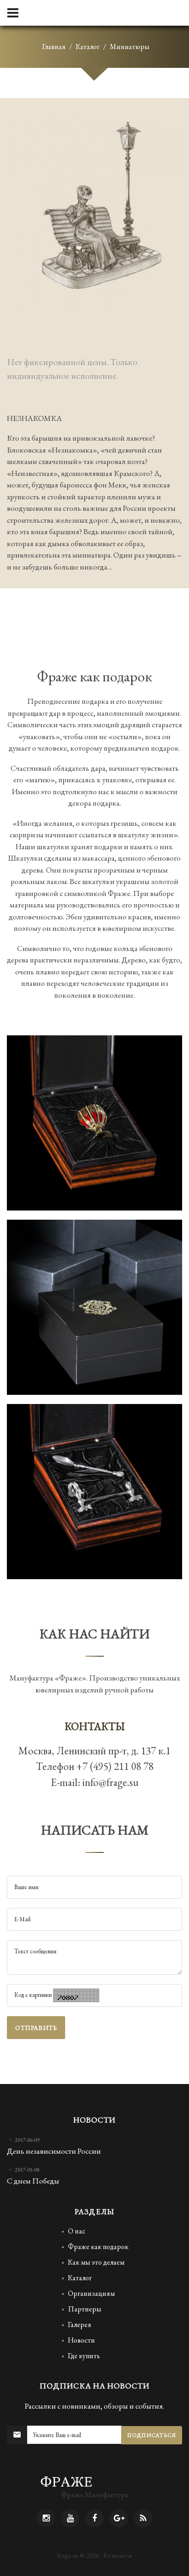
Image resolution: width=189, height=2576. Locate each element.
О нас (77, 2231)
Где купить (84, 2356)
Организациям (91, 2293)
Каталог (88, 47)
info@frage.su (110, 1782)
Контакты (118, 2555)
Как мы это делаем (96, 2262)
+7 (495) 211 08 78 (115, 1766)
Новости (81, 2340)
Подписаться (152, 2435)
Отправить (36, 2028)
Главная (54, 47)
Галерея (80, 2324)
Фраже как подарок (98, 2247)
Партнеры (85, 2309)
